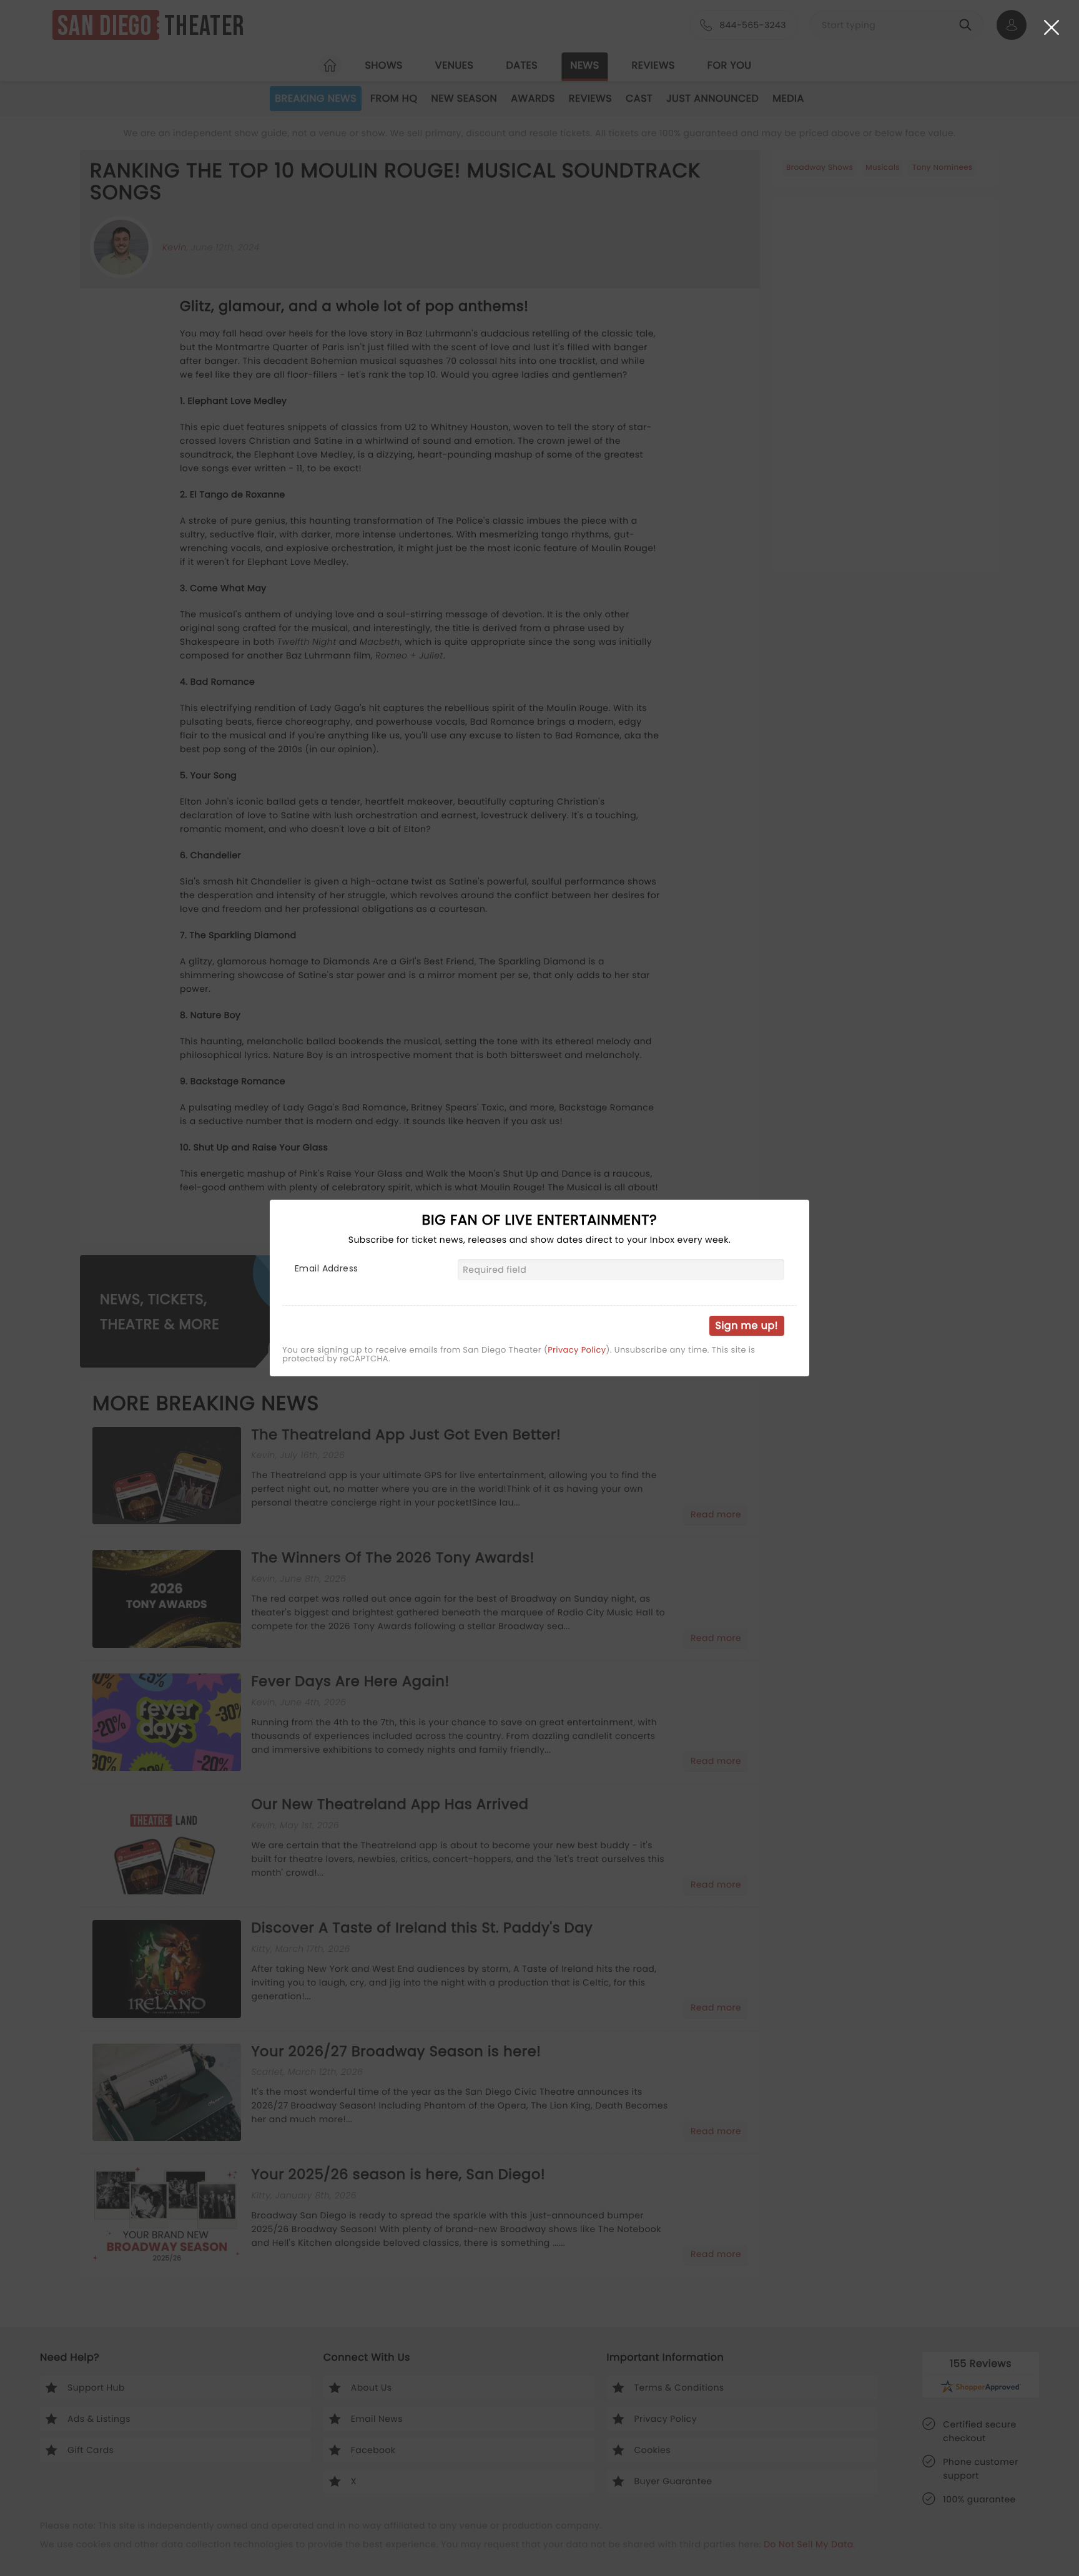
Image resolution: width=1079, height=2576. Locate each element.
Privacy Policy (577, 1350)
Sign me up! (747, 1325)
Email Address (326, 1268)
